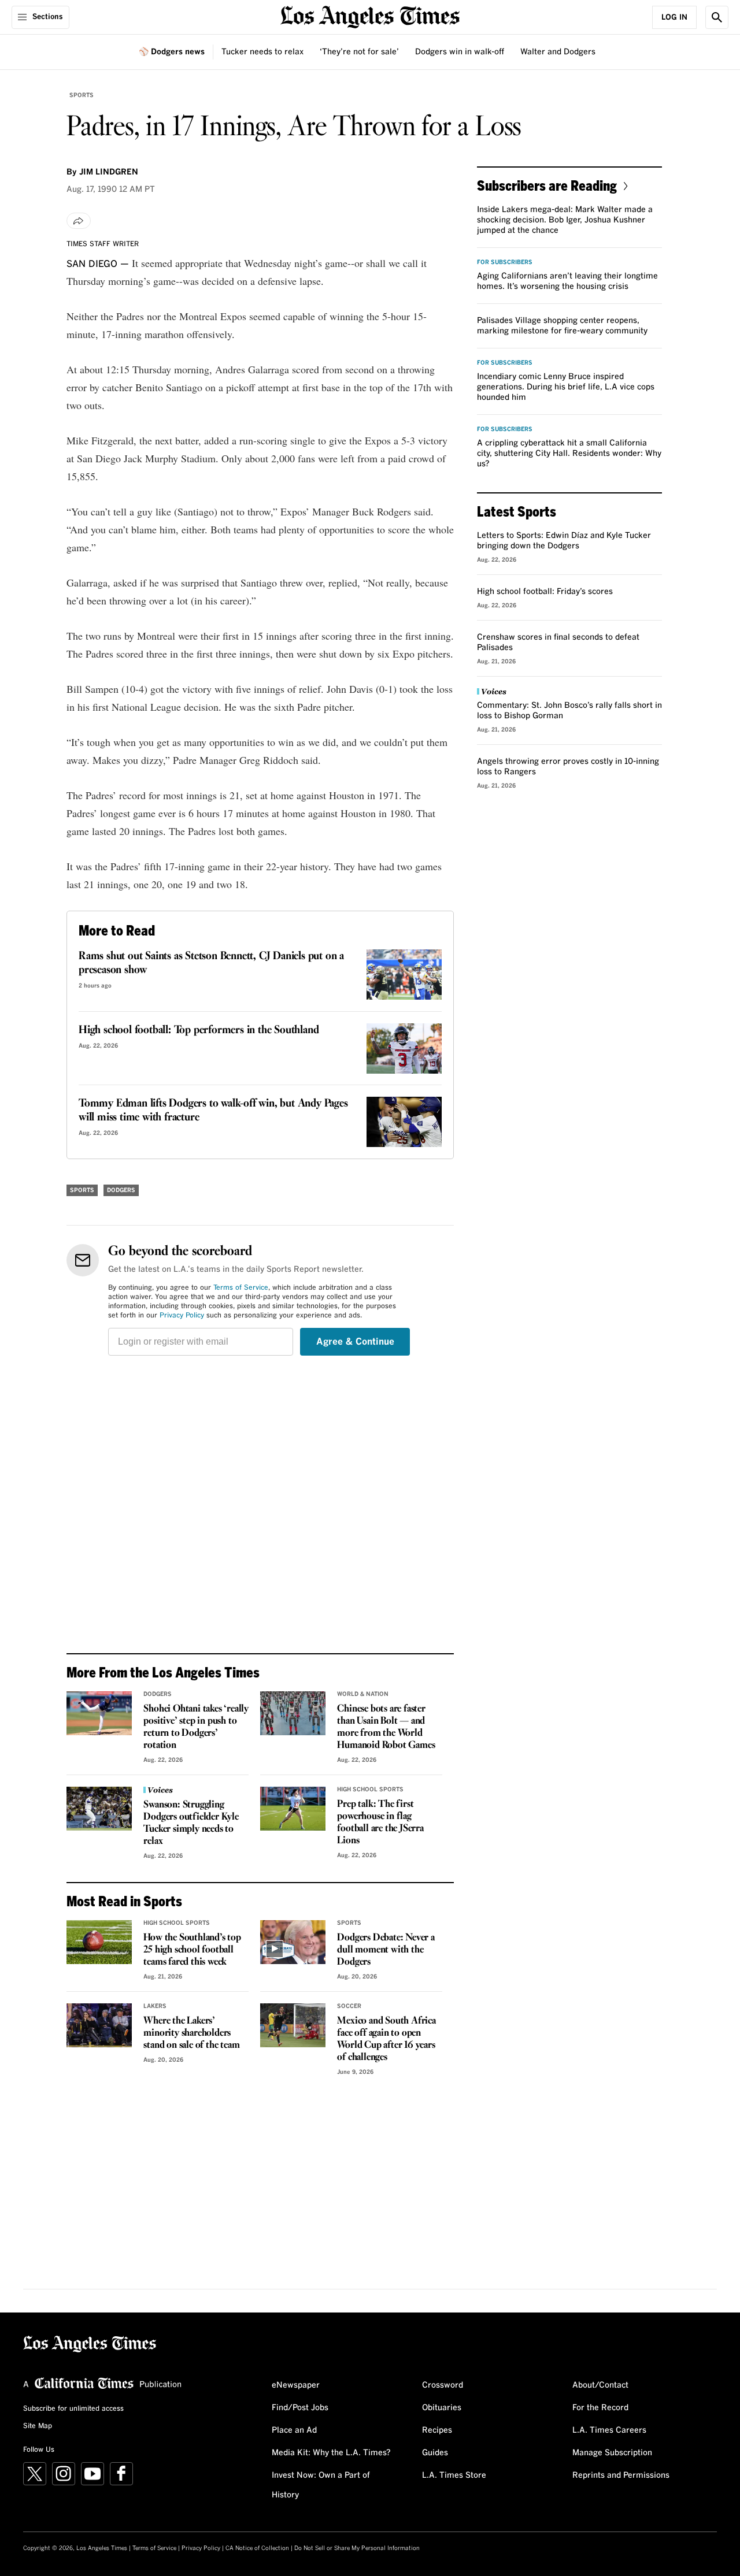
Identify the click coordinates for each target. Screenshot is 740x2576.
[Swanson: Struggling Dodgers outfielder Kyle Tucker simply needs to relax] (99, 1809)
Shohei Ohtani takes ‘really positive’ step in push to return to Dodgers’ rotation (196, 1727)
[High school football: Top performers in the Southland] (404, 1048)
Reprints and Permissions (621, 2475)
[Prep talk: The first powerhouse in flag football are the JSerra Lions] (293, 1809)
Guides (435, 2453)
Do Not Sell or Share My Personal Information (357, 2548)
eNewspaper (296, 2385)
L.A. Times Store (454, 2475)
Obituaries (442, 2408)
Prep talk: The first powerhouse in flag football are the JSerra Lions (380, 1822)
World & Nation (363, 1694)
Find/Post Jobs (300, 2408)
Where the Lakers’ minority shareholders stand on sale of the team (191, 2033)
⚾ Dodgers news (172, 52)
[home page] (370, 16)
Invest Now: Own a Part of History (321, 2485)
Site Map (38, 2426)
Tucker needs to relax (262, 52)
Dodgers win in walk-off (460, 52)
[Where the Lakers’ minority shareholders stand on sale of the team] (99, 2025)
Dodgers (121, 1190)
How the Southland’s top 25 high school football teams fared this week (192, 1950)
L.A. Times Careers (609, 2430)
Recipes (437, 2430)
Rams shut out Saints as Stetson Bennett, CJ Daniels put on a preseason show (211, 963)
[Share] (79, 221)
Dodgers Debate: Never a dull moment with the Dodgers (386, 1950)
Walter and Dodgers (558, 52)
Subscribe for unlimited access (73, 2409)
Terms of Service (241, 1288)
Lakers (155, 2006)
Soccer (349, 2006)
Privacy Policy (182, 1316)
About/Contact (600, 2385)
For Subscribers (505, 262)
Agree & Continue (355, 1342)
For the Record (600, 2408)
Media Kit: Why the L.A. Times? (331, 2453)
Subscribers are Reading (547, 185)
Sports (82, 95)
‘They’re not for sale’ (359, 52)
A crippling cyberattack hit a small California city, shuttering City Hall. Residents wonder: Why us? (569, 454)
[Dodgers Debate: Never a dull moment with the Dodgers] (293, 1942)
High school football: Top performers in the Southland (199, 1030)
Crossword (443, 2385)
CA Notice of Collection (257, 2548)
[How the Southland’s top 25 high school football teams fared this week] (99, 1942)
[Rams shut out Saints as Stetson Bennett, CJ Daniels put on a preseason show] (404, 975)
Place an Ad (294, 2430)
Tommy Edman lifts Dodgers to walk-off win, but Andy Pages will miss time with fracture (213, 1111)
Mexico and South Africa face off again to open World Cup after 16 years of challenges (386, 2039)
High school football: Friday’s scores (545, 592)
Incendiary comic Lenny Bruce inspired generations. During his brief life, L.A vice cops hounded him (566, 387)
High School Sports (370, 1790)
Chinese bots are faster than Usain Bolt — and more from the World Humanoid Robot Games (386, 1727)
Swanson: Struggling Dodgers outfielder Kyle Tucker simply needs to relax (191, 1823)
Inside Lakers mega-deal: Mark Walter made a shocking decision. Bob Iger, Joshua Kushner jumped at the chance (565, 220)
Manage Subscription (612, 2453)
